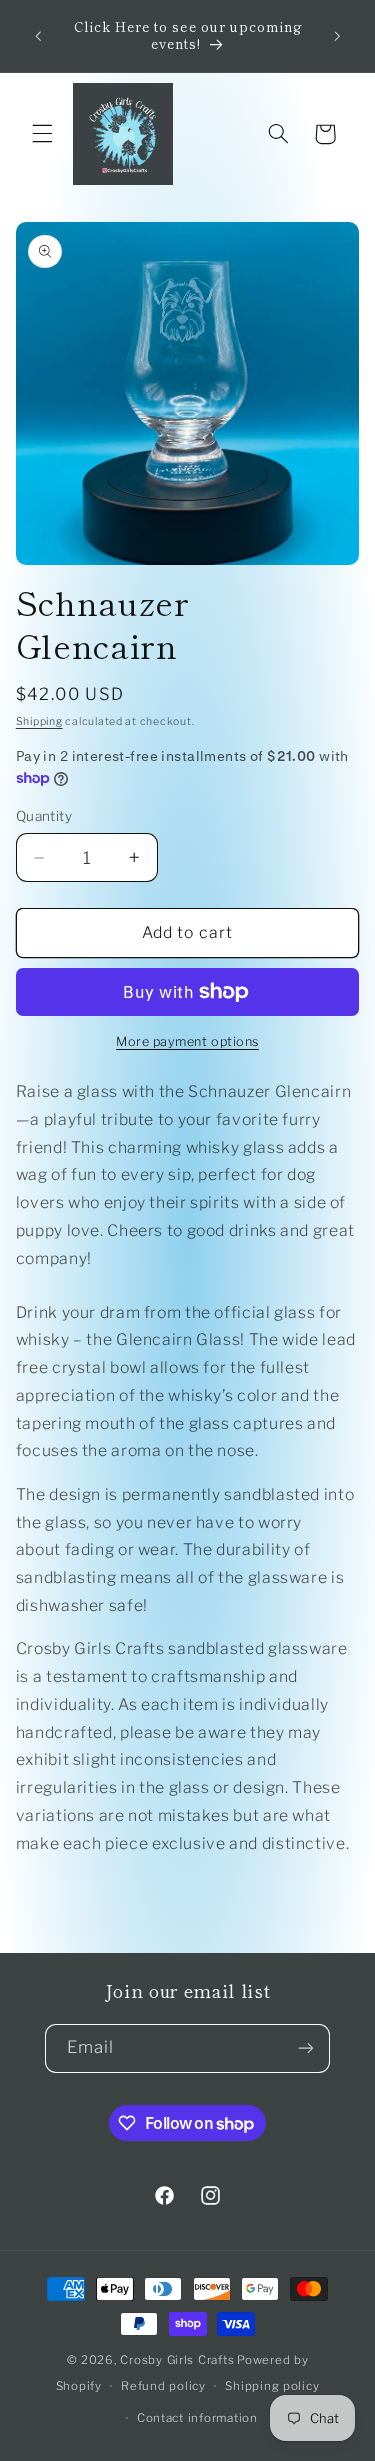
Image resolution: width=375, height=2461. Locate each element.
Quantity (44, 816)
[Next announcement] (337, 36)
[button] (42, 134)
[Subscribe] (306, 2048)
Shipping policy (272, 2386)
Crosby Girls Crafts (177, 2360)
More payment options (187, 1041)
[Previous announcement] (38, 36)
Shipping (39, 721)
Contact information (197, 2418)
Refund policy (163, 2386)
